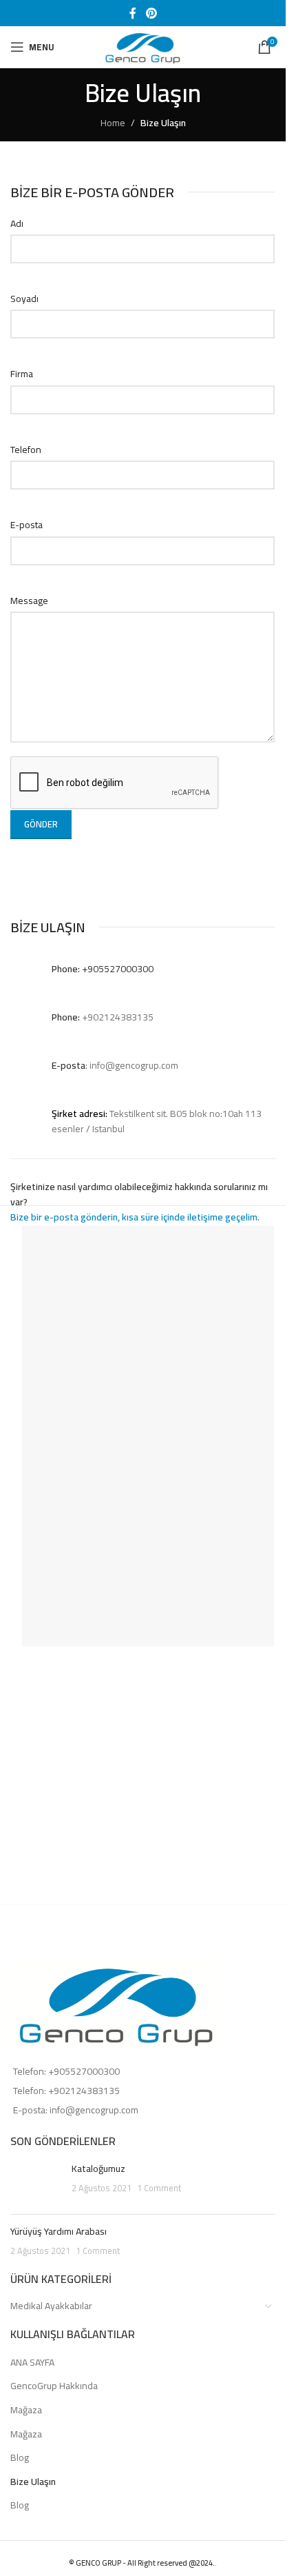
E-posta (27, 525)
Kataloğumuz (98, 2169)
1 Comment (159, 2188)
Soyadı (24, 299)
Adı (17, 223)
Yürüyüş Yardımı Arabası (59, 2231)
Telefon (26, 450)
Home (113, 123)
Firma (22, 374)
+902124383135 (84, 2091)
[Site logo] (143, 46)
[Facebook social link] (133, 13)
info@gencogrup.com (94, 2110)
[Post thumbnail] (36, 2183)
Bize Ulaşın (33, 2482)
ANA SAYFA (32, 2363)
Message (29, 601)
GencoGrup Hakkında (54, 2386)
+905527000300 (84, 2071)
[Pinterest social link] (151, 13)
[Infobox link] (143, 975)
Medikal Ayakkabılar (51, 2306)
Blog (20, 2458)
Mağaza (26, 2411)
